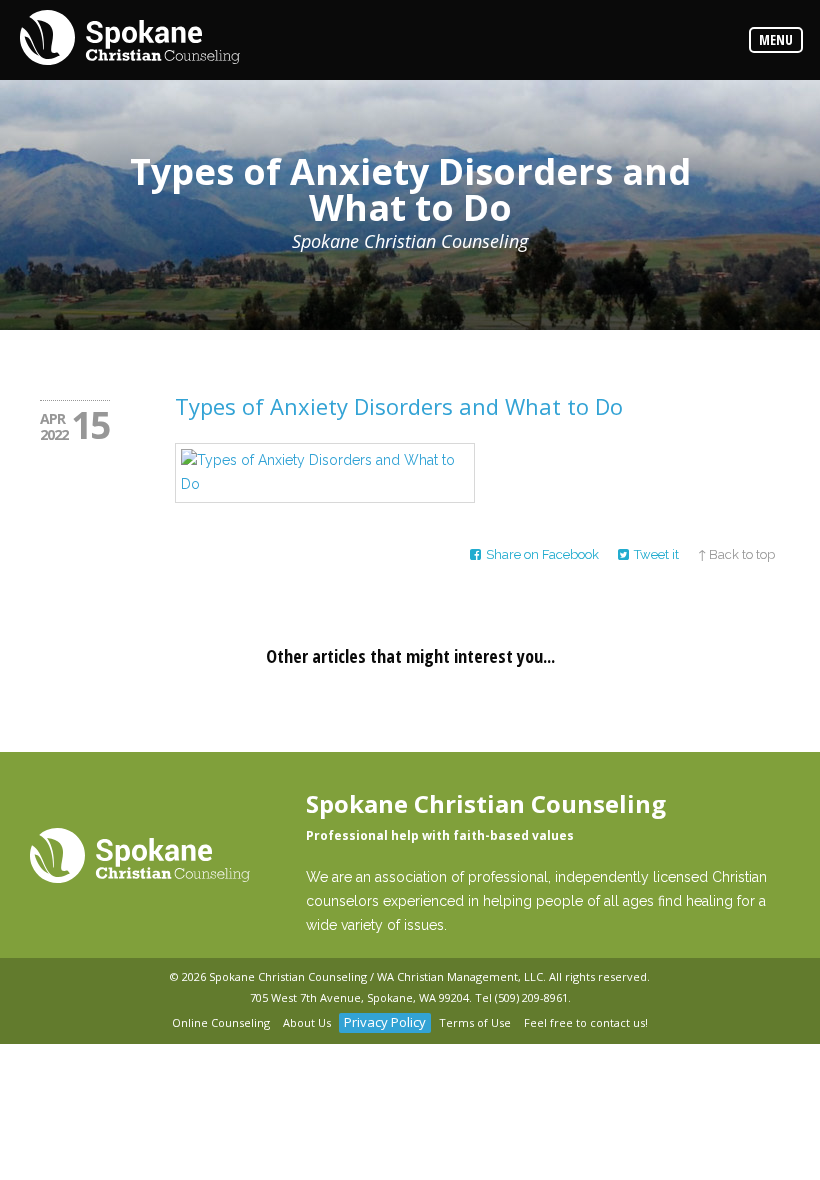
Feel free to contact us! (586, 1022)
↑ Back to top (736, 554)
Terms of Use (475, 1022)
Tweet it (656, 554)
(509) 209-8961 (531, 997)
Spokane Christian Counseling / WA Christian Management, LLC (376, 976)
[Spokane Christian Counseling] (130, 39)
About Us (307, 1022)
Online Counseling (221, 1022)
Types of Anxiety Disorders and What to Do (399, 406)
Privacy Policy (385, 1022)
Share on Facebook (542, 554)
